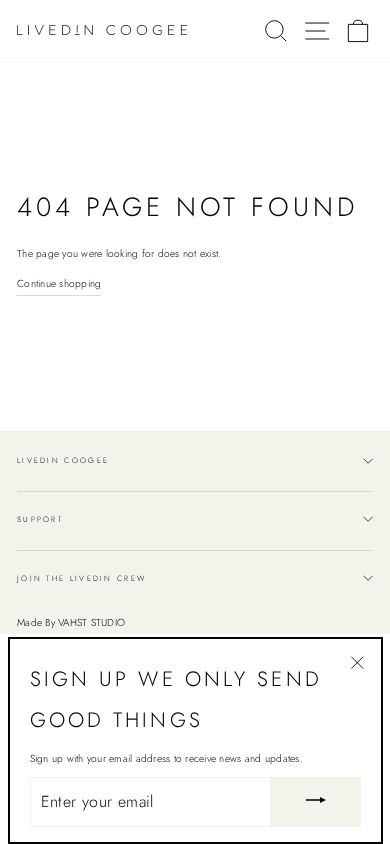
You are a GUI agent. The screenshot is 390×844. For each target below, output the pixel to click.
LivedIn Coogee (63, 460)
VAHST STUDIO (91, 622)
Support (40, 519)
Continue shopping (59, 283)
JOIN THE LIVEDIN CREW (81, 578)
